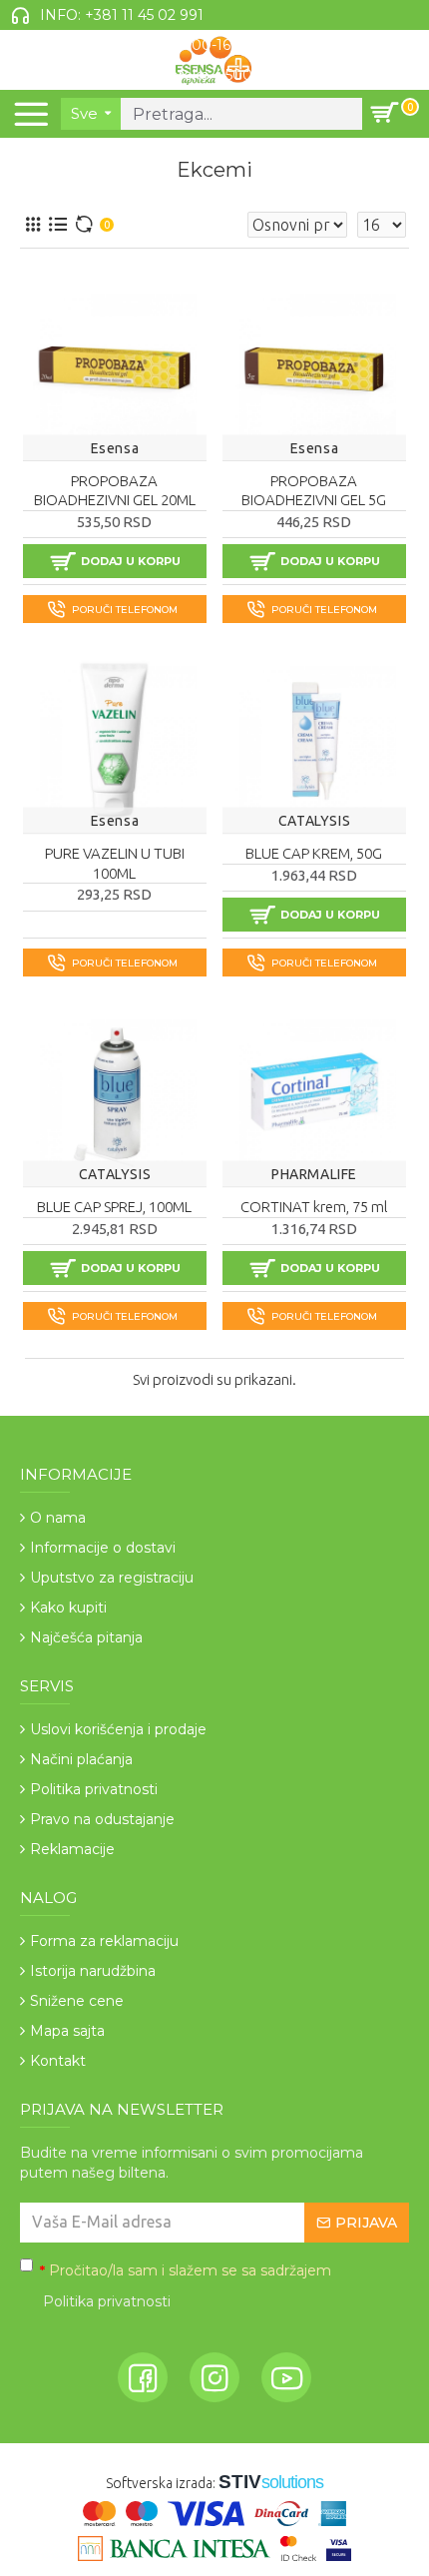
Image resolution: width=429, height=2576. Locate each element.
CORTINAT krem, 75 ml (314, 1207)
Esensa (115, 448)
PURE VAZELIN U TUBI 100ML (115, 863)
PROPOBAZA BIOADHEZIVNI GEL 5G (314, 491)
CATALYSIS (314, 821)
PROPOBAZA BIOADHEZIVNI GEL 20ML (115, 491)
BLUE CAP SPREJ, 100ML (114, 1207)
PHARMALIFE (314, 1174)
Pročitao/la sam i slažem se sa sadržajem (186, 2286)
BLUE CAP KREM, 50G (314, 853)
